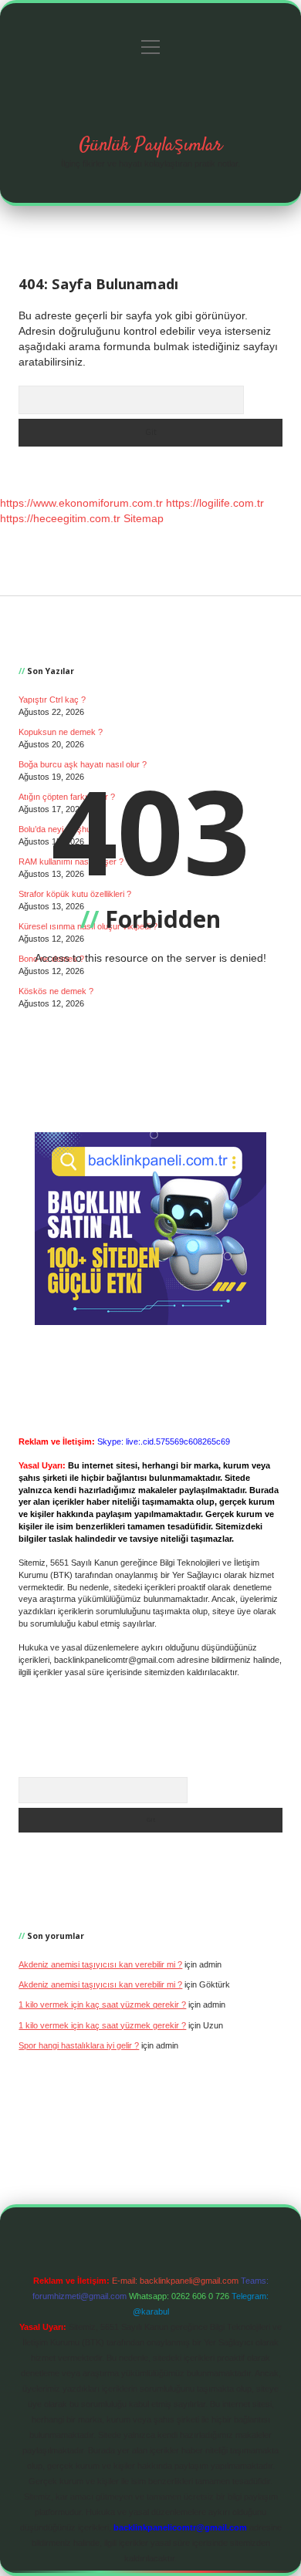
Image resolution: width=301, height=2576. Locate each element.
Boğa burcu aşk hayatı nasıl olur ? (83, 764)
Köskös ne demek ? (56, 991)
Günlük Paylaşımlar (150, 145)
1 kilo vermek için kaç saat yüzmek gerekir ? (102, 2004)
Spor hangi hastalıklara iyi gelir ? (79, 2045)
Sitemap (144, 518)
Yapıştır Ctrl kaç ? (52, 700)
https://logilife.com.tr (215, 503)
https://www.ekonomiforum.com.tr (81, 503)
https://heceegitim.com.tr (60, 518)
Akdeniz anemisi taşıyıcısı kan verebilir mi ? (100, 1964)
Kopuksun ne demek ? (61, 732)
